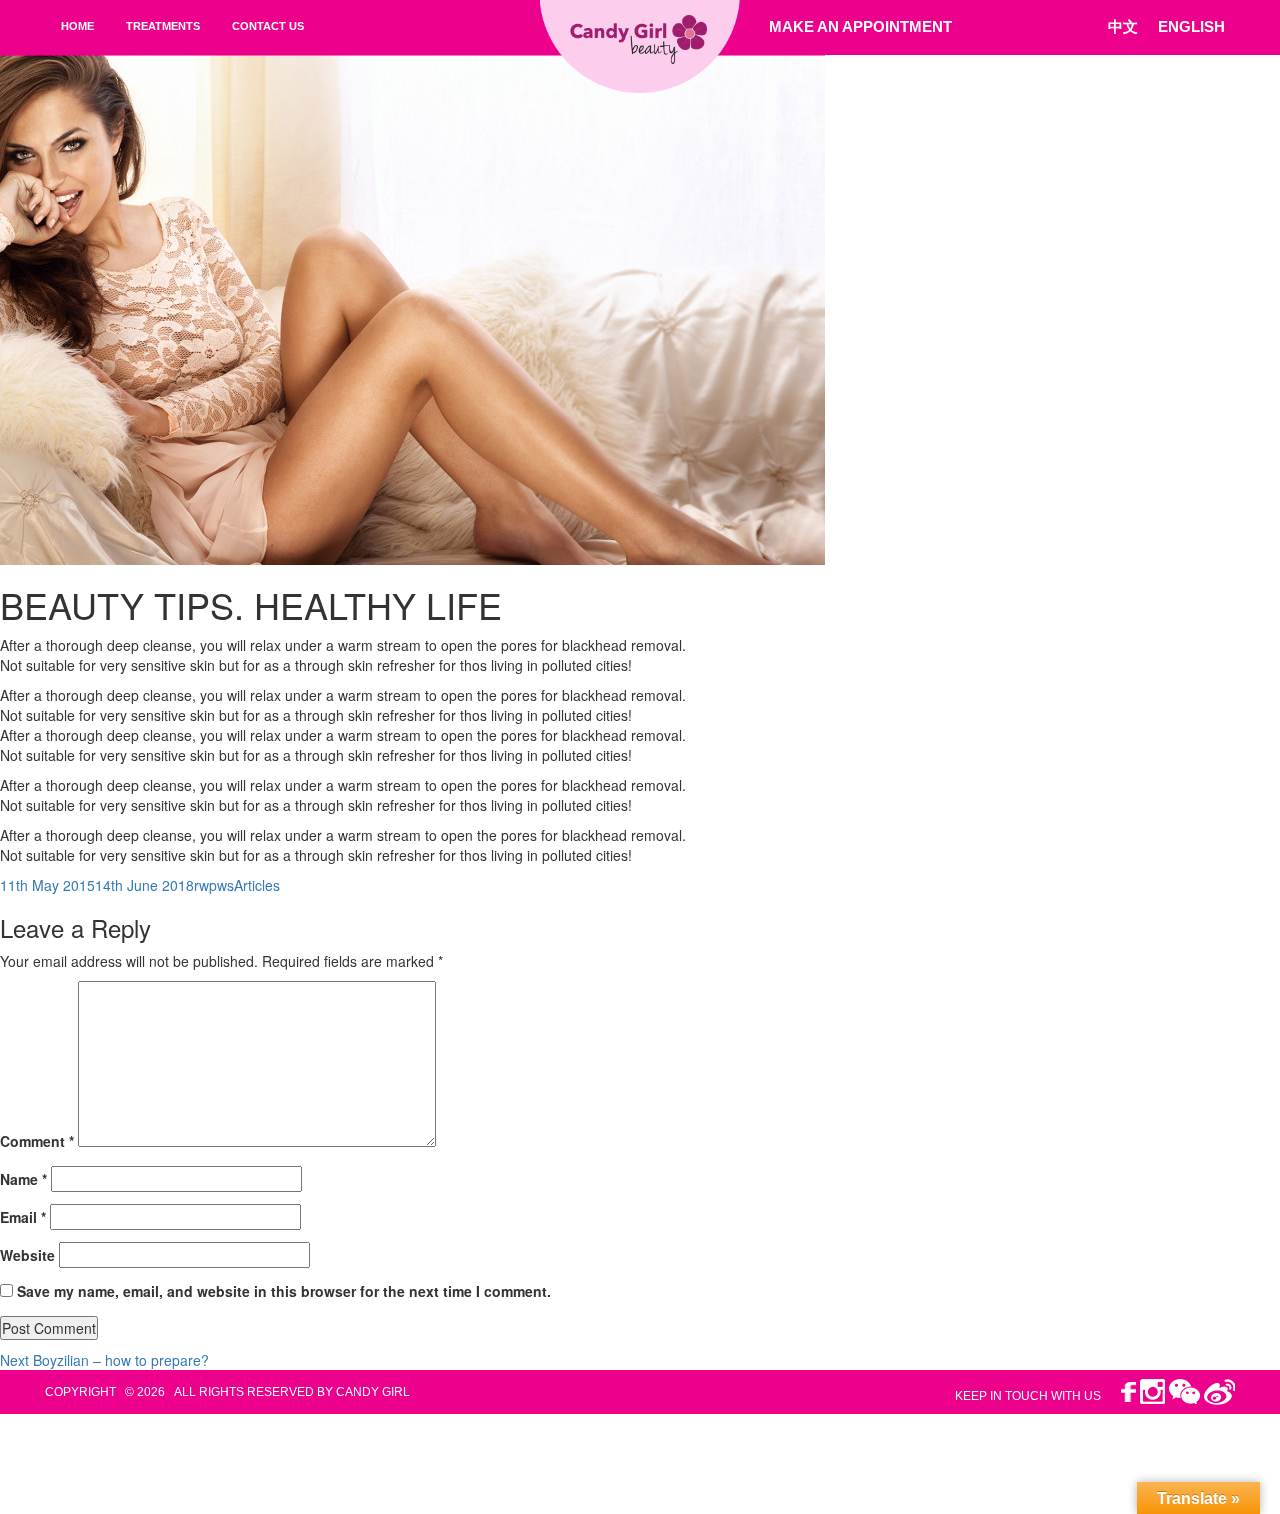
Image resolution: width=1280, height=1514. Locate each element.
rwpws (214, 885)
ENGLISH (1191, 26)
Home (77, 26)
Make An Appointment (860, 26)
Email (23, 1217)
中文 (1123, 26)
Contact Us (268, 26)
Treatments (163, 26)
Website (27, 1255)
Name (23, 1179)
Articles (257, 885)
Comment (37, 1141)
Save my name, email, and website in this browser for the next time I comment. (284, 1291)
